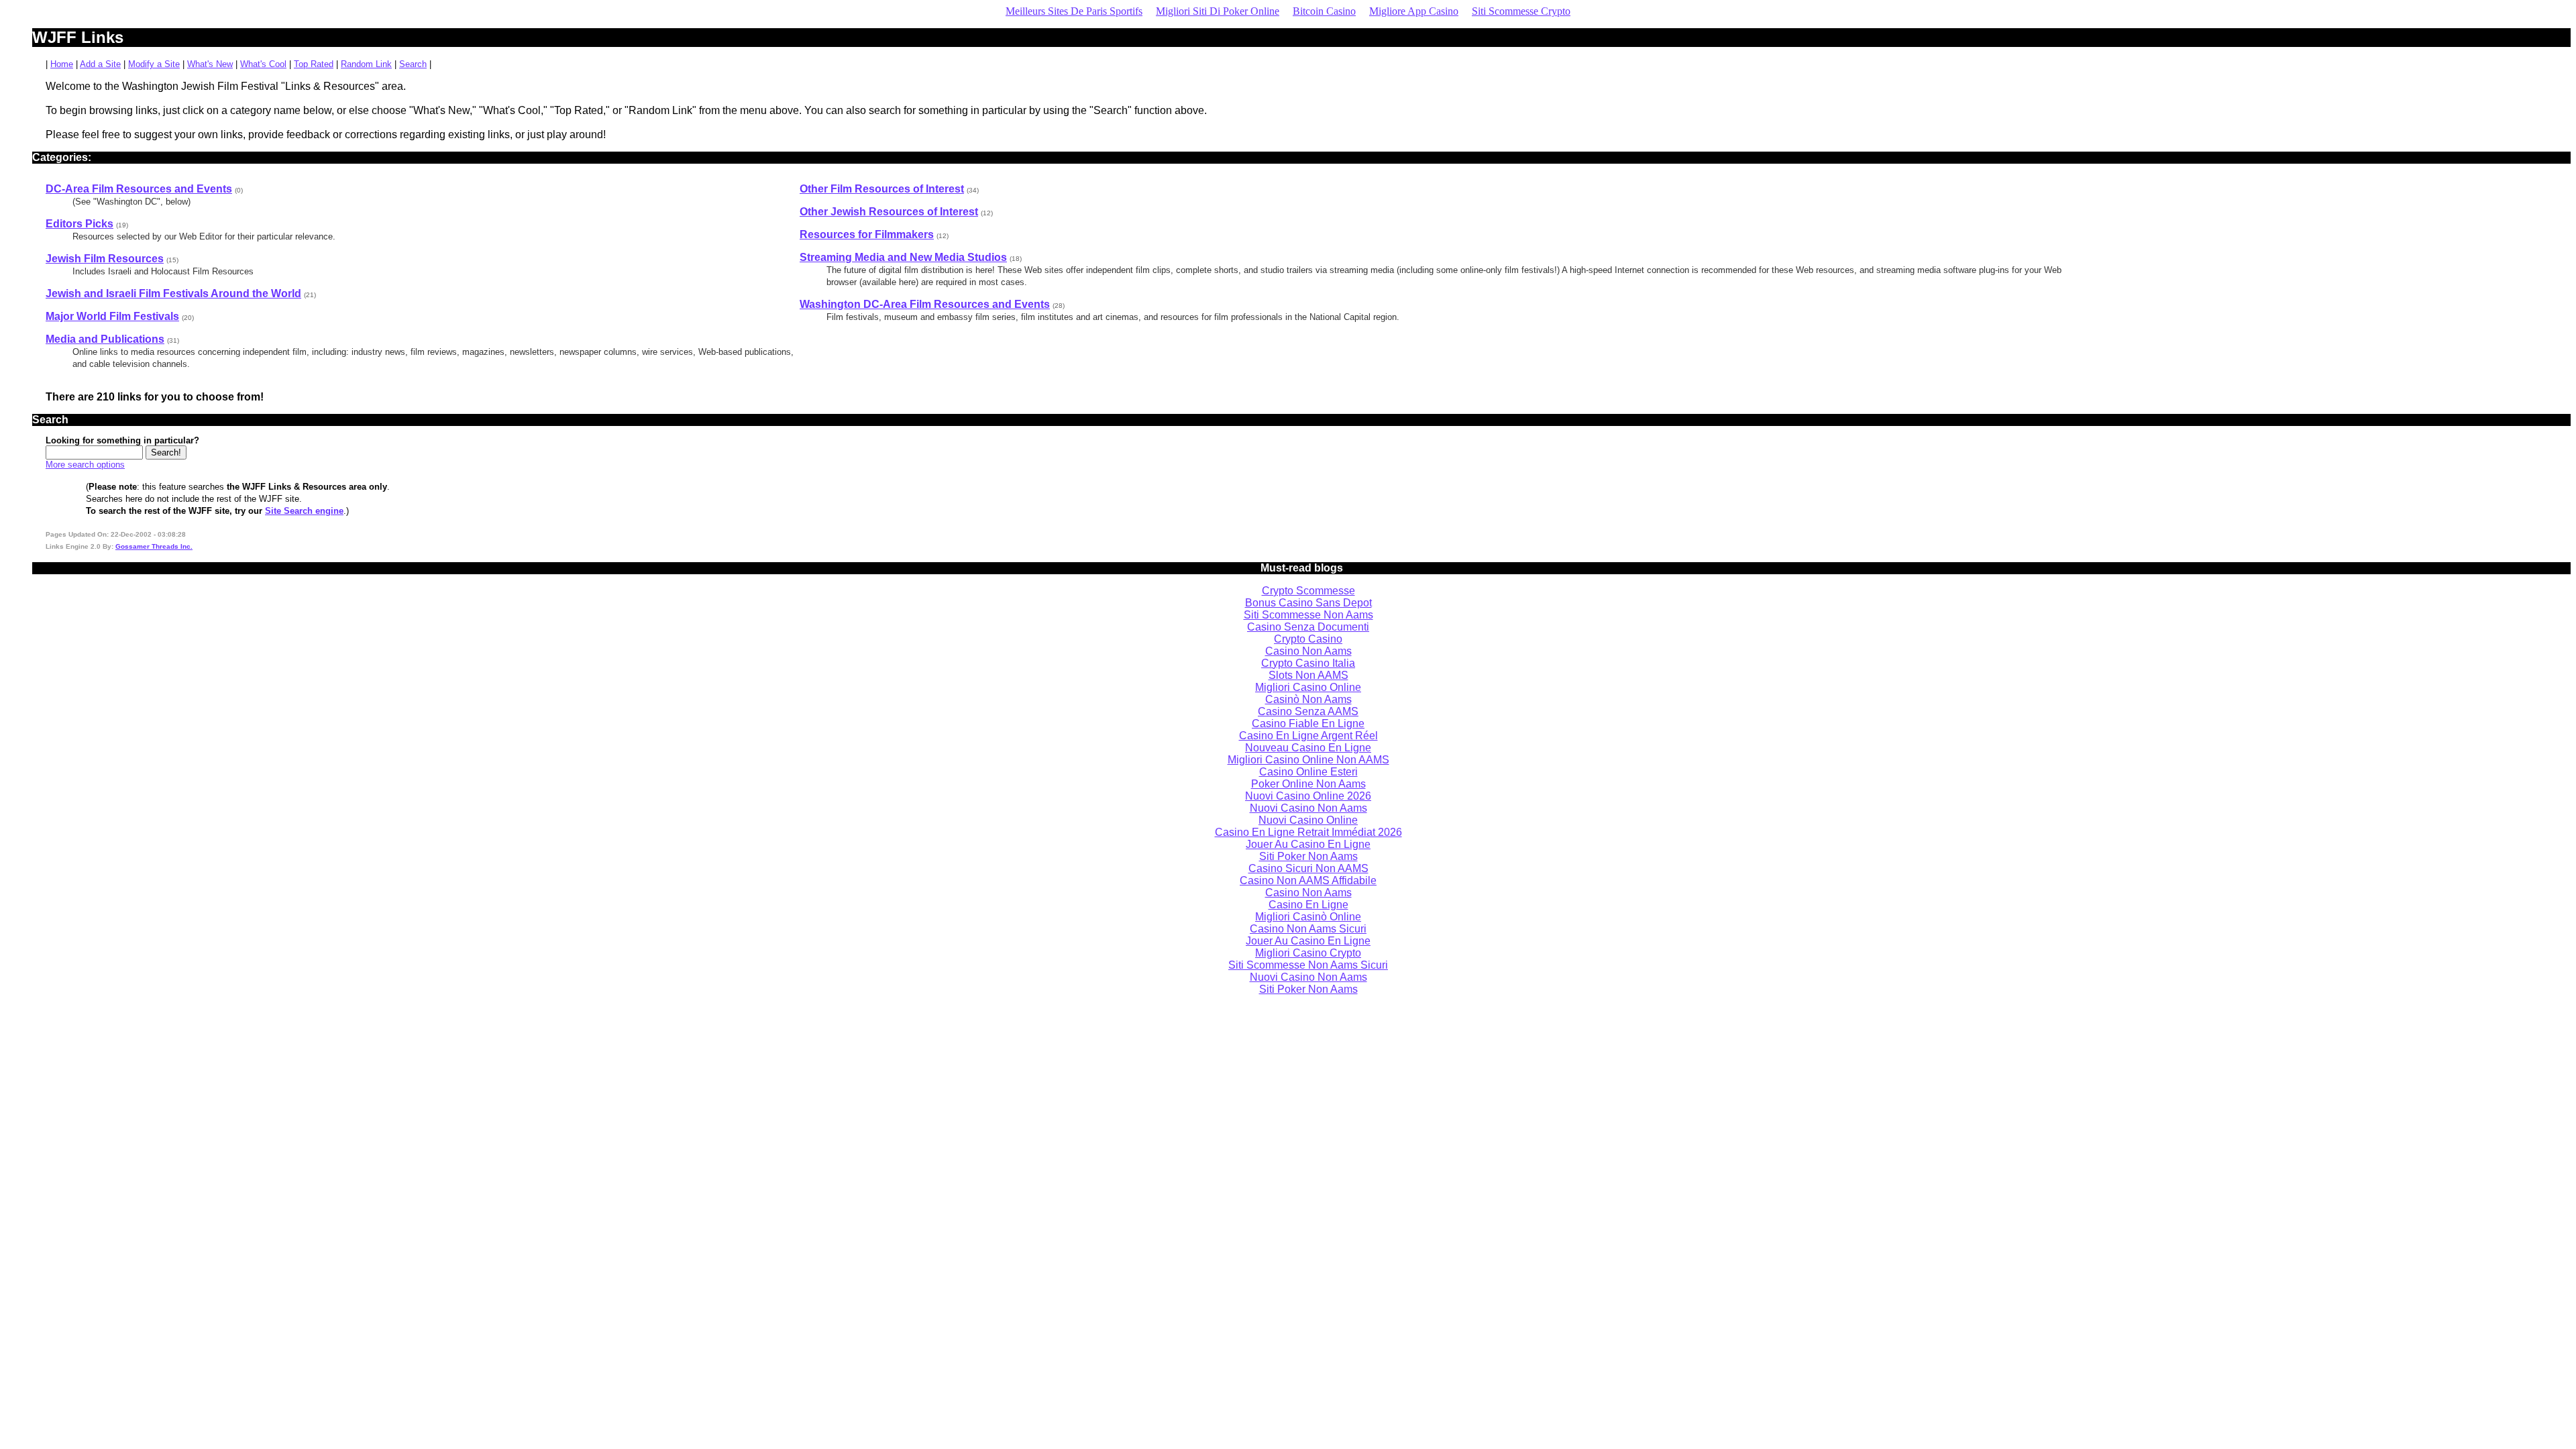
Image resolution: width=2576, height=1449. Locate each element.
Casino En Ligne (1308, 905)
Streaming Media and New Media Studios (903, 257)
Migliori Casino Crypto (1308, 953)
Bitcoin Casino (1324, 11)
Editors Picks (79, 224)
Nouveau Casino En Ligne (1308, 748)
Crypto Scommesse (1308, 591)
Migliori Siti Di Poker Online (1218, 11)
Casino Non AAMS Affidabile (1308, 880)
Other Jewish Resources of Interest (889, 212)
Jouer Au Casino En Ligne (1308, 844)
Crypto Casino (1308, 639)
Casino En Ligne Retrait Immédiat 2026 (1308, 832)
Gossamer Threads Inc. (154, 546)
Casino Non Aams (1308, 651)
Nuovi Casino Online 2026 (1308, 796)
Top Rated (314, 64)
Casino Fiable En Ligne (1308, 723)
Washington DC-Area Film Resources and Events (925, 304)
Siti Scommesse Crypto (1521, 11)
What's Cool (263, 64)
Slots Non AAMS (1308, 675)
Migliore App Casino (1414, 11)
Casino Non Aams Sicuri (1308, 929)
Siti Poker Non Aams (1308, 856)
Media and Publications (105, 339)
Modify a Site (154, 64)
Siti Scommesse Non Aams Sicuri (1308, 965)
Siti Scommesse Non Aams (1308, 615)
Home (62, 64)
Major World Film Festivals (112, 316)
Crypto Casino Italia (1308, 663)
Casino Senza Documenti (1308, 627)
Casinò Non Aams (1308, 699)
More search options (85, 465)
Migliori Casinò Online (1308, 917)
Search (413, 64)
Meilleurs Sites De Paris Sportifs (1074, 11)
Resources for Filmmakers (867, 234)
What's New (210, 64)
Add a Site (100, 64)
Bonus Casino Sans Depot (1308, 603)
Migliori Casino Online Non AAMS (1308, 760)
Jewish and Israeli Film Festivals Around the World (173, 293)
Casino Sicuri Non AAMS (1308, 868)
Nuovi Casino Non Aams (1308, 808)
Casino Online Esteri (1308, 772)
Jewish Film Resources (105, 259)
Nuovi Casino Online (1308, 820)
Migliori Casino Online (1308, 687)
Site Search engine (304, 511)
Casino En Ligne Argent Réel (1308, 736)
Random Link (366, 64)
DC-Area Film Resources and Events (139, 189)
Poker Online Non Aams (1308, 784)
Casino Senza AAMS (1308, 711)
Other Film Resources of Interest (882, 189)
